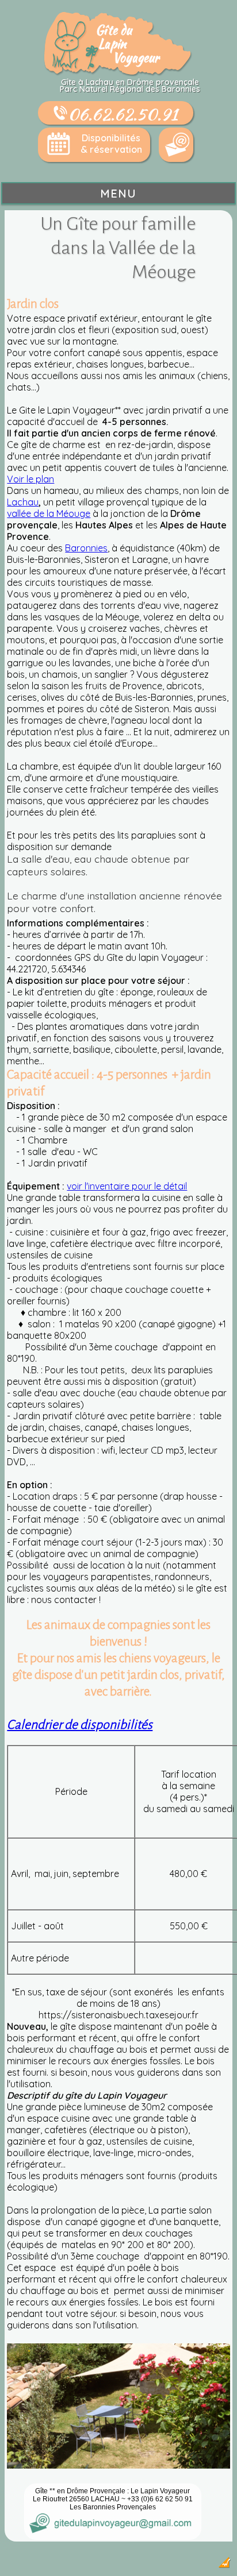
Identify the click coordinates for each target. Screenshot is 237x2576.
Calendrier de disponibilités (80, 1725)
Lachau (23, 502)
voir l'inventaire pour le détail (127, 1186)
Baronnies (86, 548)
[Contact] (176, 145)
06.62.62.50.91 (123, 114)
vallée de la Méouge (49, 513)
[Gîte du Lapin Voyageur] (118, 73)
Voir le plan (30, 479)
